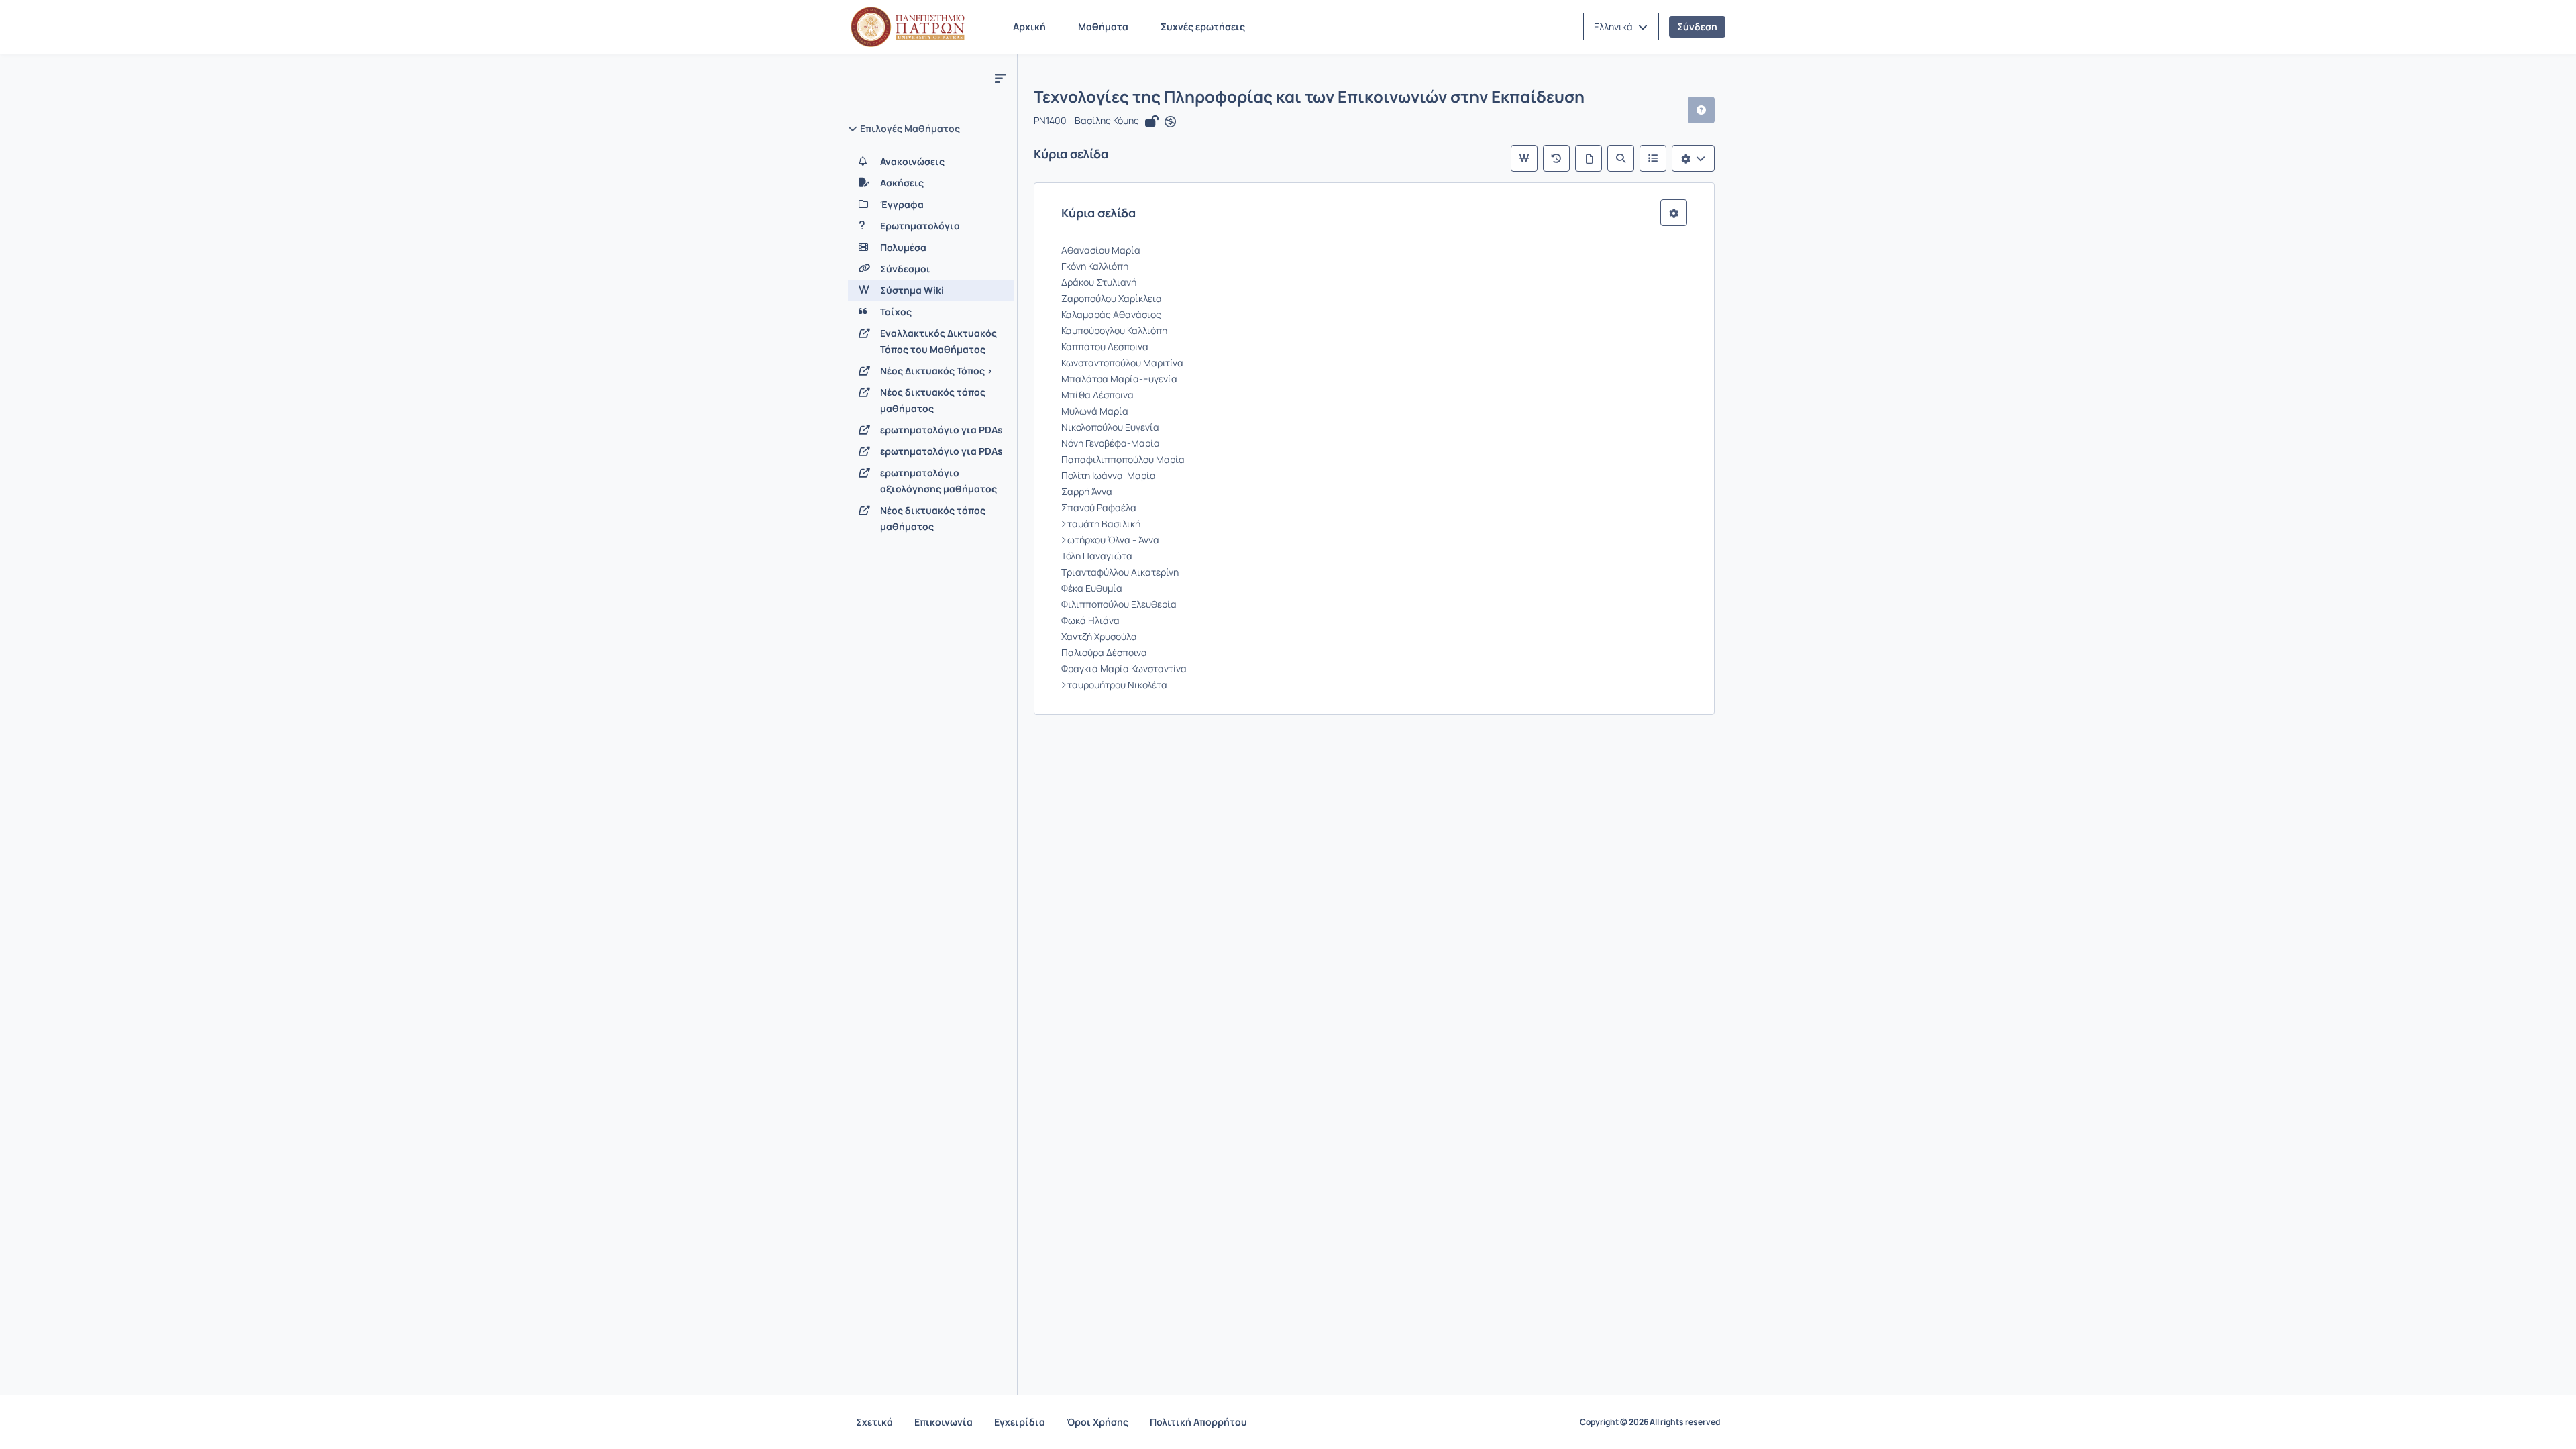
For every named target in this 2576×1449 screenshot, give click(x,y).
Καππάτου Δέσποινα (1105, 346)
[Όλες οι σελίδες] (1589, 158)
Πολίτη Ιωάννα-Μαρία (1109, 475)
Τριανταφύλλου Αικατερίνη (1120, 572)
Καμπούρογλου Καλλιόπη (1114, 330)
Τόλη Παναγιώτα (1097, 556)
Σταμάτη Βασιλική (1101, 524)
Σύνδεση (1697, 26)
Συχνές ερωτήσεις (1203, 26)
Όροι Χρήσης (1097, 1422)
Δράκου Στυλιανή (1099, 282)
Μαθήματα (1103, 26)
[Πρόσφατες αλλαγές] (1556, 158)
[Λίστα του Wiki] (1653, 158)
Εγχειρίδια (1020, 1422)
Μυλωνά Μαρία (1095, 411)
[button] (1621, 27)
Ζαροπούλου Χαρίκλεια (1112, 298)
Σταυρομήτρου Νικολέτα (1114, 685)
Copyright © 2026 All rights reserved (1650, 1422)
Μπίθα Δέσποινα (1097, 395)
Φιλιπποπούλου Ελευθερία (1119, 604)
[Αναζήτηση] (1621, 158)
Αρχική (1029, 26)
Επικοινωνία (944, 1422)
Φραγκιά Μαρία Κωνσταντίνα (1124, 668)
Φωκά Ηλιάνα (1090, 620)
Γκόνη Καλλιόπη (1095, 266)
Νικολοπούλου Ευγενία (1110, 427)
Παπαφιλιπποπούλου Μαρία (1123, 459)
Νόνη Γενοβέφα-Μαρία (1111, 443)
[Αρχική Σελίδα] (908, 27)
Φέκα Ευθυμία (1092, 588)
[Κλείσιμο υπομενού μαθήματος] (1000, 78)
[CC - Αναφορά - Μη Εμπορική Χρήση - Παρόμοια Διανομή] (1170, 122)
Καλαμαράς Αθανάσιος (1111, 314)
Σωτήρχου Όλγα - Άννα (1110, 540)
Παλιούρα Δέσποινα (1104, 652)
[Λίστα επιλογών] (1693, 158)
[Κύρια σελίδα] (1524, 158)
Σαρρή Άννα (1087, 491)
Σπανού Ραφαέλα (1099, 507)
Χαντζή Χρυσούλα (1099, 636)
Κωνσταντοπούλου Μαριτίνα (1122, 363)
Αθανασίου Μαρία (1101, 250)
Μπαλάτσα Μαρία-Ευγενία (1119, 379)
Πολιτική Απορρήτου (1198, 1422)
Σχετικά (874, 1422)
